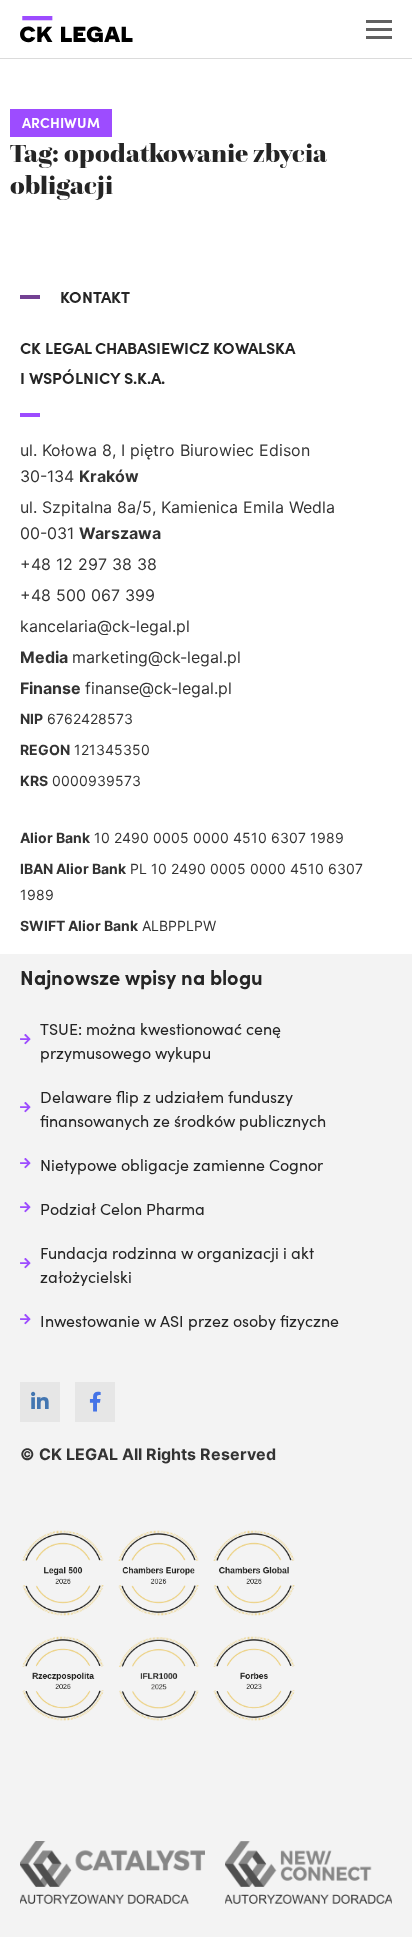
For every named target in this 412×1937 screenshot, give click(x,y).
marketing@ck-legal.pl (156, 657)
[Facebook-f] (95, 1402)
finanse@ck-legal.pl (158, 688)
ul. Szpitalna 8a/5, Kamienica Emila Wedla (177, 507)
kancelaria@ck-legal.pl (105, 626)
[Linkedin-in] (40, 1402)
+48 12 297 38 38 (88, 564)
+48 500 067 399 (87, 595)
